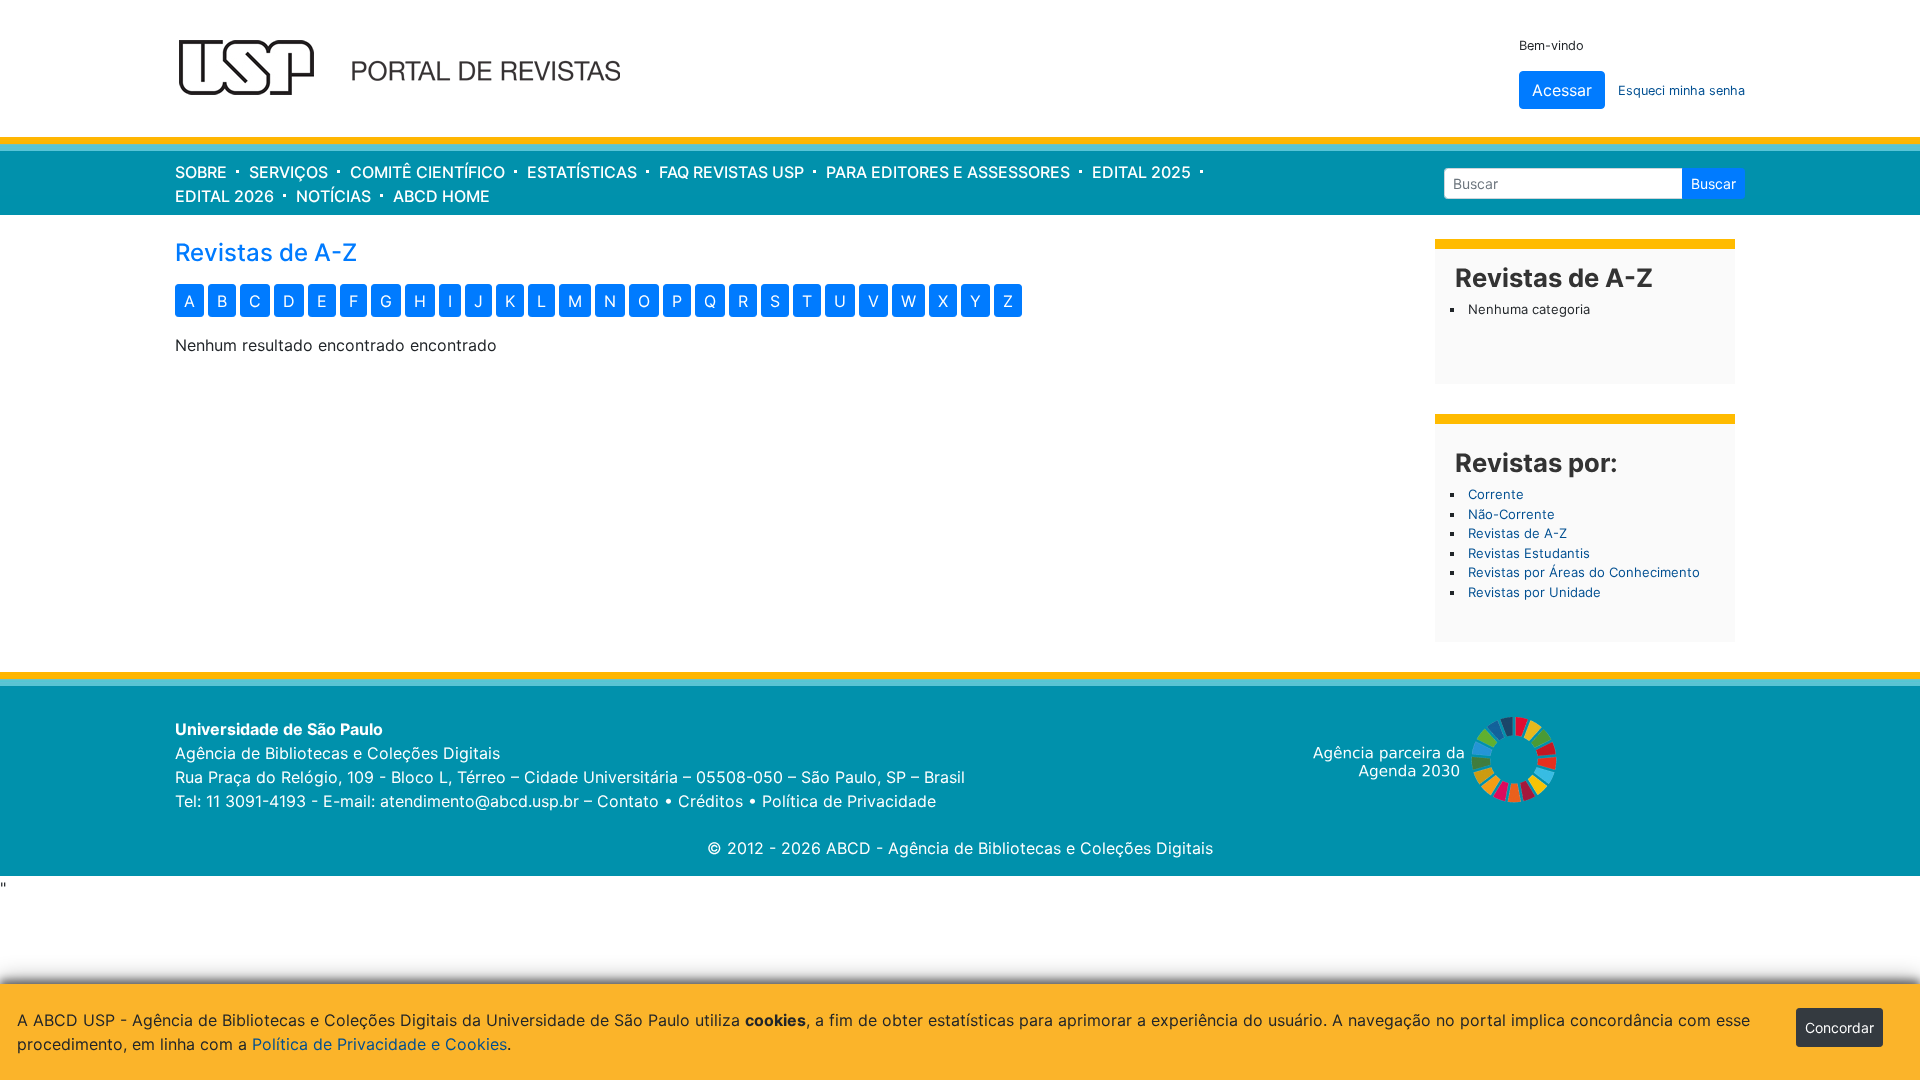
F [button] (353, 301)
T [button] (807, 301)
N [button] (610, 301)
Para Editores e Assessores (948, 172)
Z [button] (1008, 301)
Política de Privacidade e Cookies (379, 1044)
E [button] (322, 301)
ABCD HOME (441, 196)
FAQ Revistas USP (731, 172)
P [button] (677, 301)
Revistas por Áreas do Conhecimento (1584, 572)
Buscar (1713, 183)
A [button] (189, 301)
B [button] (222, 301)
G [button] (386, 301)
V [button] (873, 301)
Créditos (710, 801)
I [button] (450, 301)
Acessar (1562, 90)
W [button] (908, 301)
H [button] (420, 301)
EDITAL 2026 (224, 196)
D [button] (289, 301)
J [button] (478, 301)
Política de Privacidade (849, 801)
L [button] (541, 301)
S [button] (775, 301)
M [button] (575, 301)
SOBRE (201, 172)
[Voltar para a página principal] (412, 69)
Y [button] (975, 301)
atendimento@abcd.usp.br (479, 801)
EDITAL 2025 (1141, 172)
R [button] (743, 301)
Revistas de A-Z (1517, 533)
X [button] (943, 301)
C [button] (255, 301)
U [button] (840, 301)
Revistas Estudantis (1529, 553)
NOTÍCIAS (333, 196)
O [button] (644, 301)
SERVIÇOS (288, 172)
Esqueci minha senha (1681, 90)
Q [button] (710, 301)
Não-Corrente (1511, 514)
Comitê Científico (427, 172)
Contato (628, 801)
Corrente (1496, 494)
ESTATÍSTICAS (582, 172)
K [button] (510, 301)
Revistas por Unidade (1534, 592)
